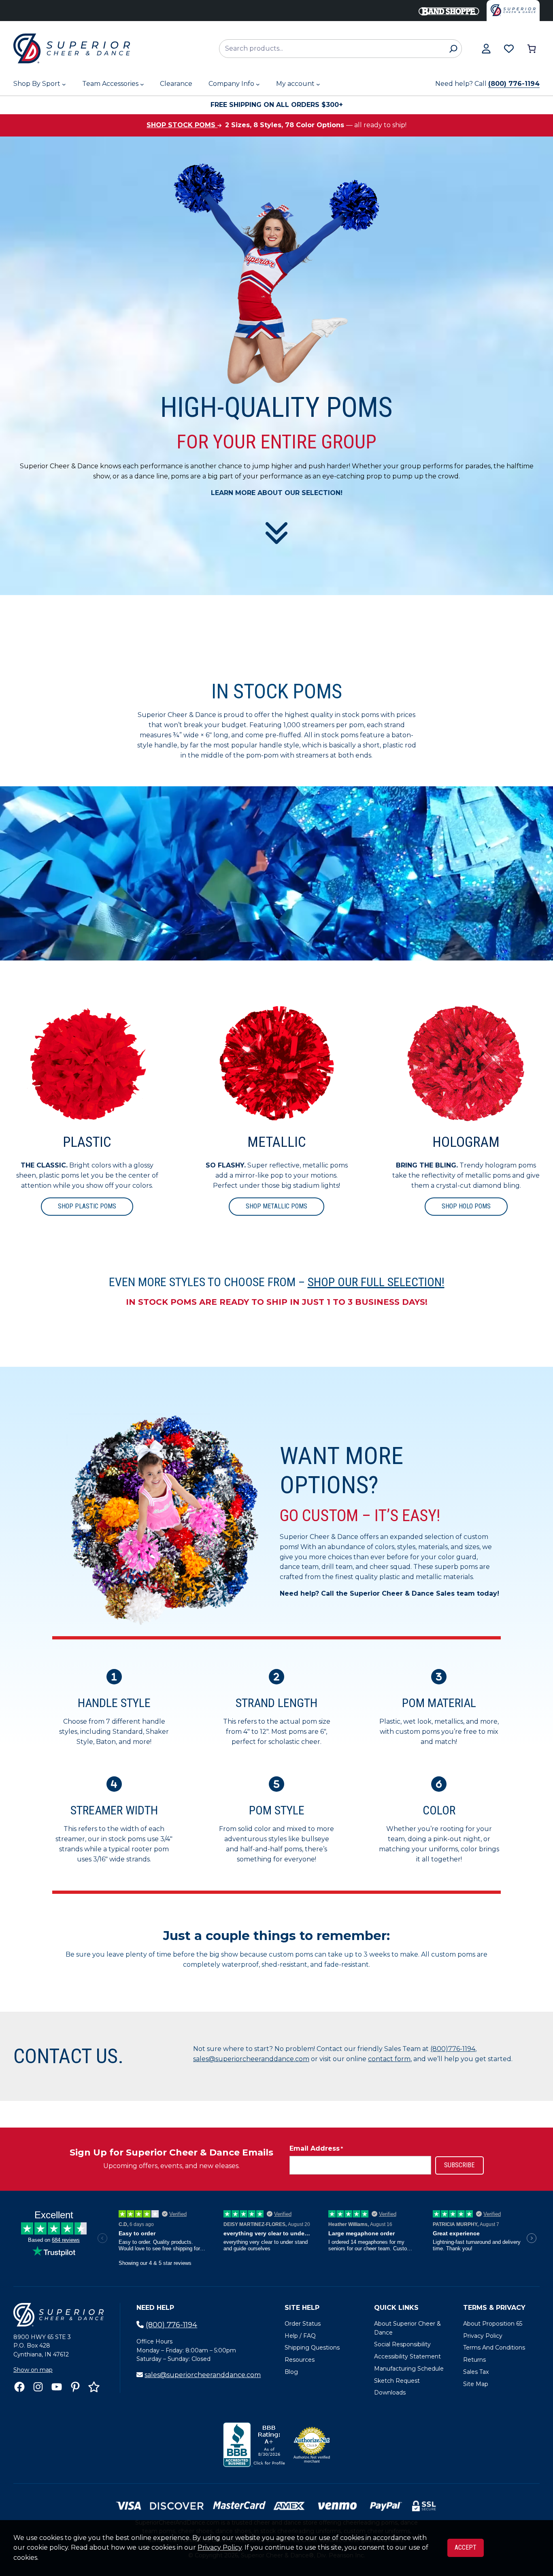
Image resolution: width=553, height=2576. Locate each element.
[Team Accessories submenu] (142, 84)
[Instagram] (38, 2387)
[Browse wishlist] (509, 49)
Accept (466, 2547)
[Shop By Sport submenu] (64, 84)
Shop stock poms (182, 125)
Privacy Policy (220, 2547)
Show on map (33, 2370)
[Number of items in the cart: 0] (532, 49)
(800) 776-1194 (514, 84)
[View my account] (486, 49)
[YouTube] (57, 2387)
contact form (389, 2059)
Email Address (316, 2148)
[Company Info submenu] (258, 84)
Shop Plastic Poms (87, 1206)
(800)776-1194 (453, 2049)
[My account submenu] (318, 84)
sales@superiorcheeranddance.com (251, 2059)
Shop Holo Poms (466, 1206)
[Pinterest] (75, 2387)
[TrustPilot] (94, 2387)
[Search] (453, 49)
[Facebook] (19, 2387)
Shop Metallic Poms (276, 1206)
